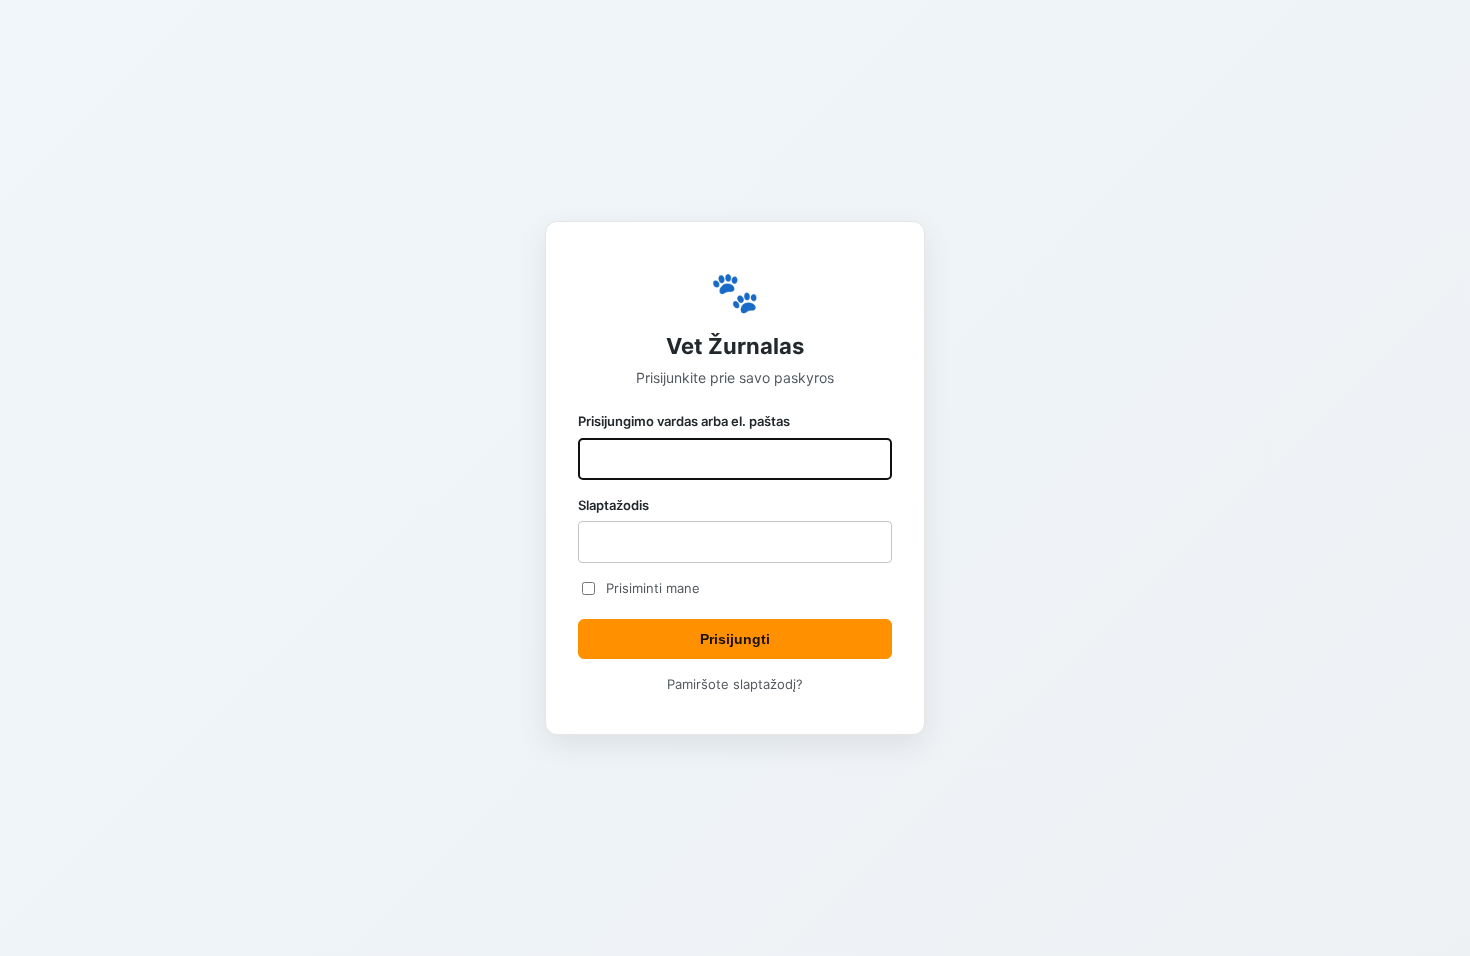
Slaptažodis (613, 505)
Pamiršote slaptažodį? (735, 684)
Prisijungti (735, 639)
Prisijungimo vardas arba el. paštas (684, 421)
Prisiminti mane (653, 588)
